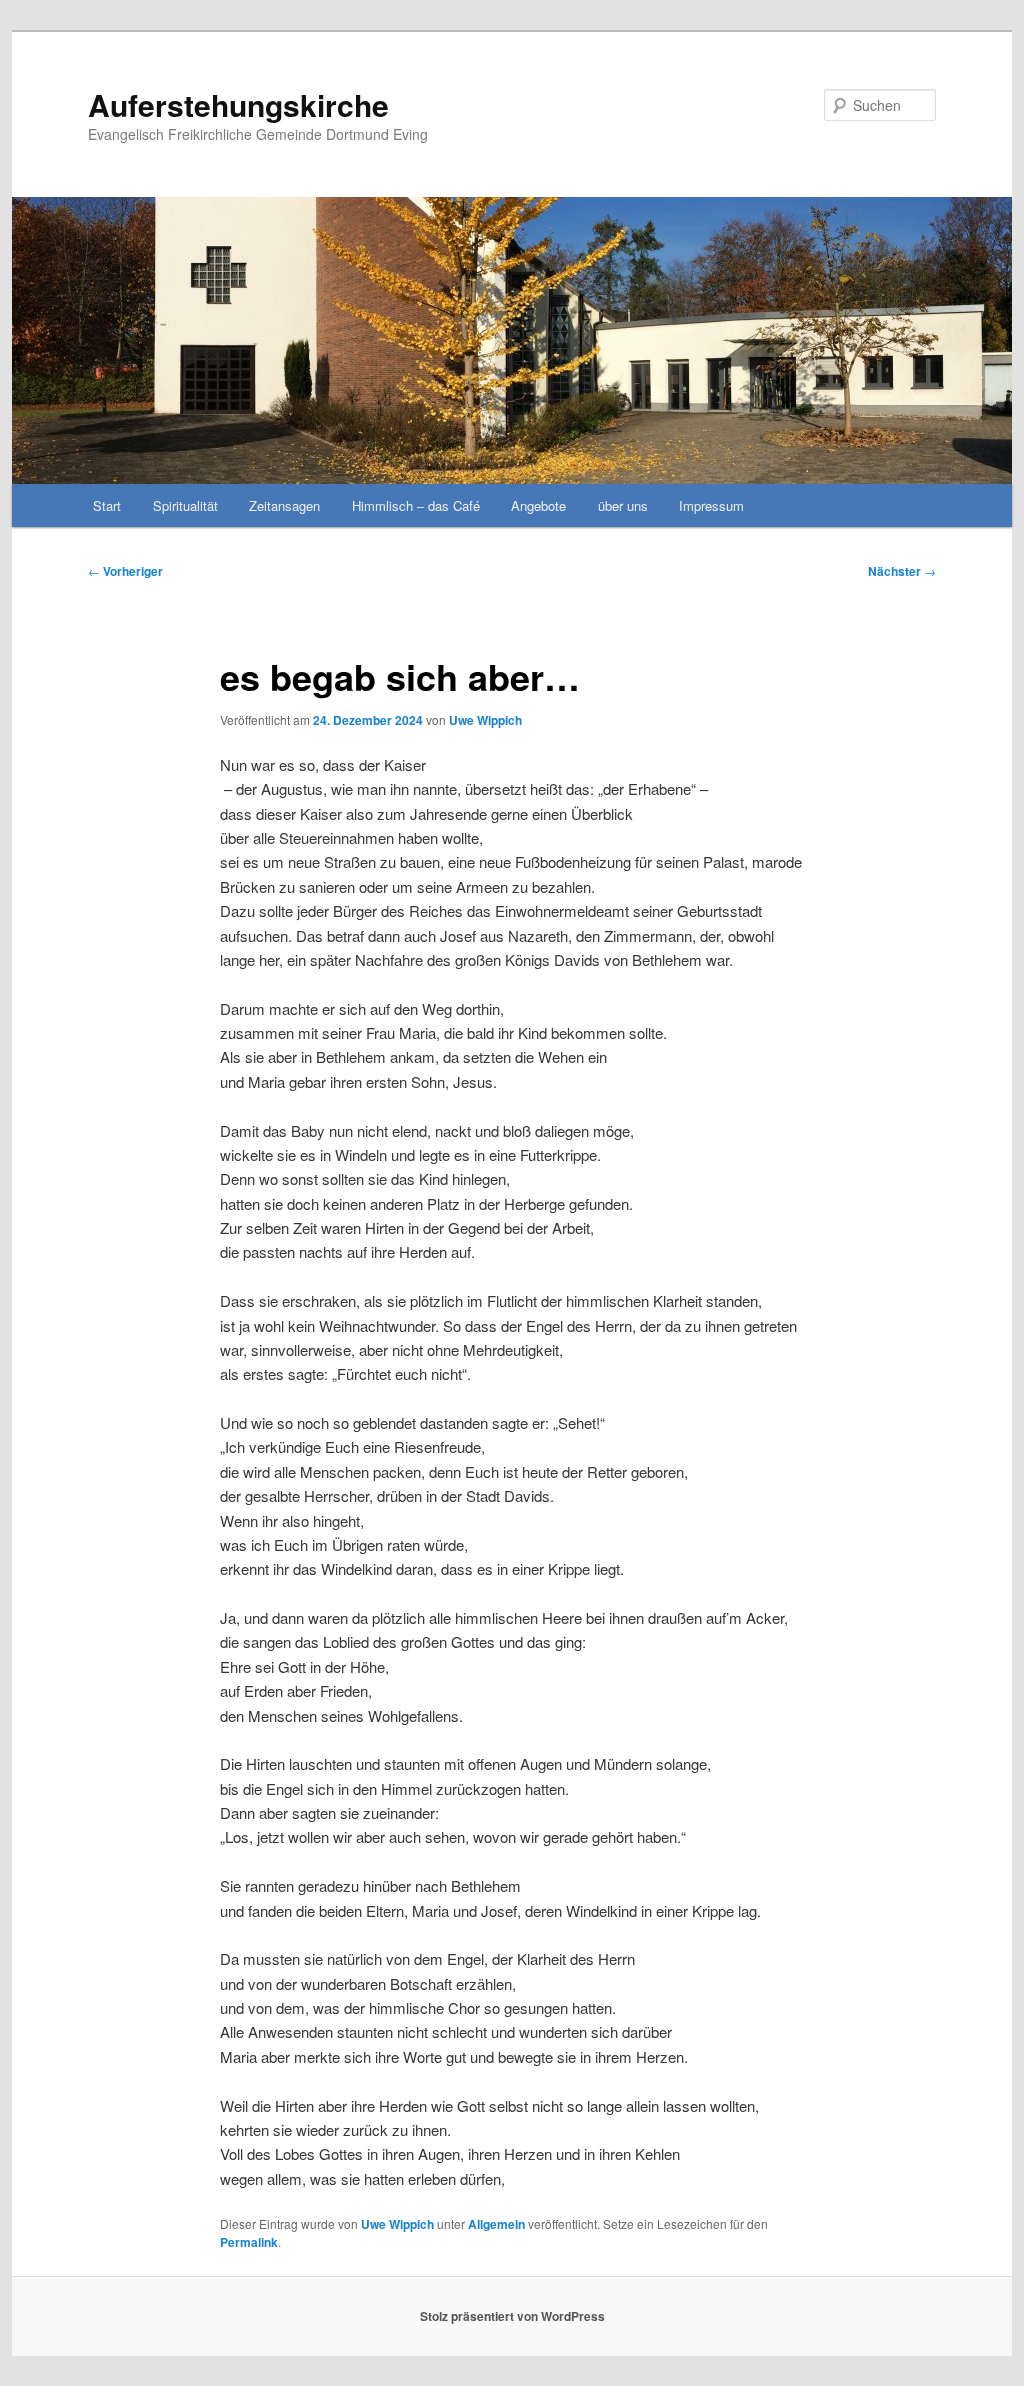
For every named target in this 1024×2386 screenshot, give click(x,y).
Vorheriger (125, 571)
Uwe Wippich (485, 720)
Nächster (902, 571)
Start (107, 505)
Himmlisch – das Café (416, 505)
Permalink (249, 2242)
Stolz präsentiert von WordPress (512, 2316)
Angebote (538, 505)
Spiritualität (185, 505)
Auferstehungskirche (238, 104)
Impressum (711, 505)
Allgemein (496, 2224)
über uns (623, 505)
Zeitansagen (284, 505)
